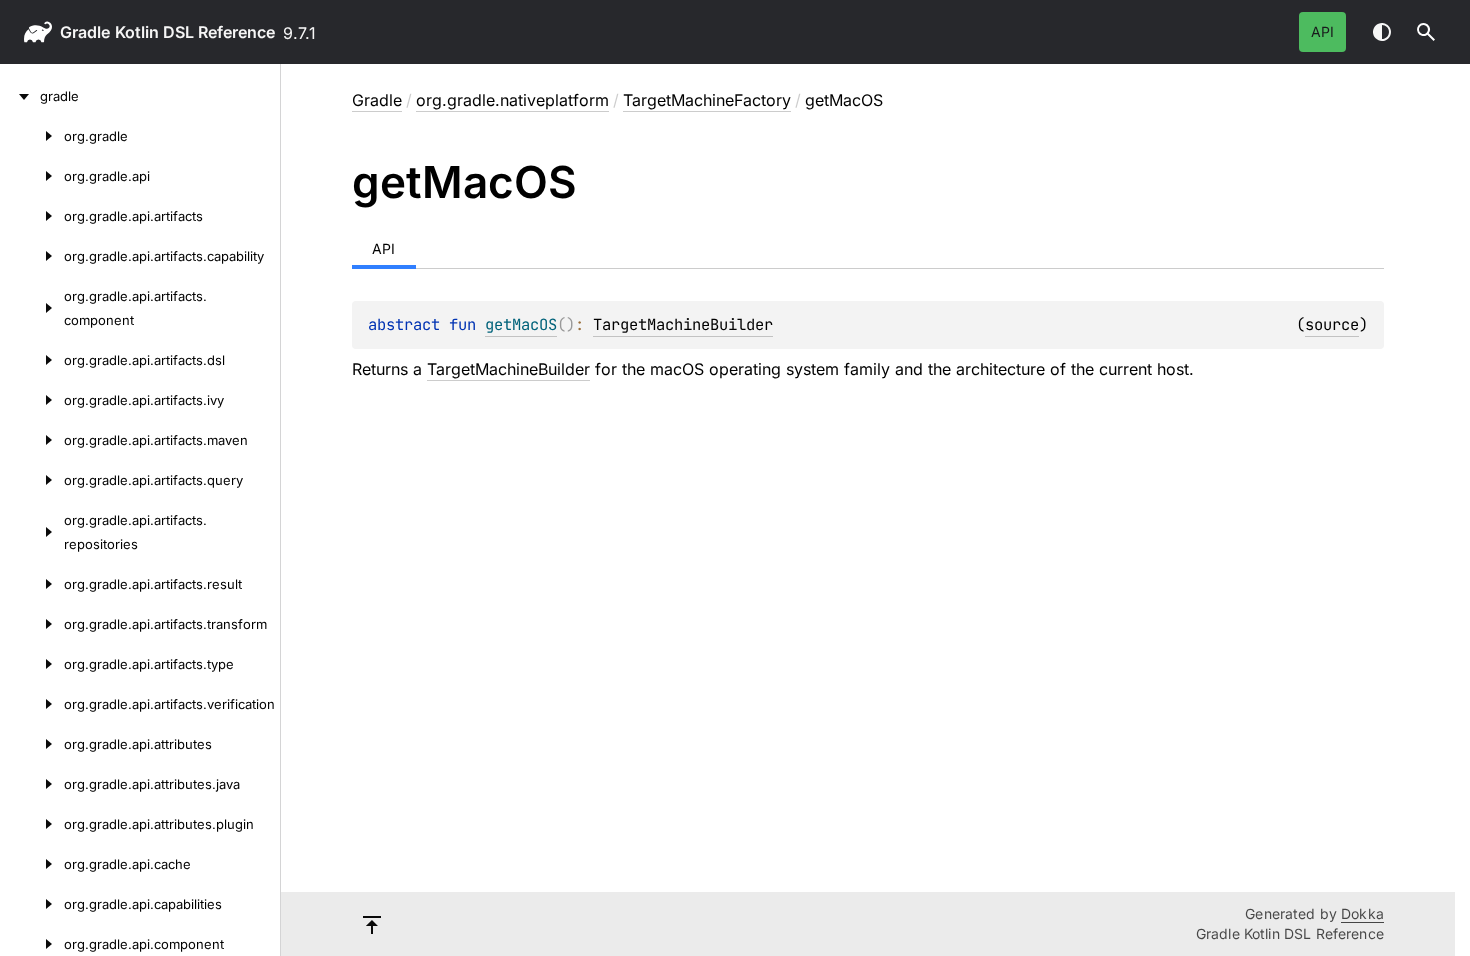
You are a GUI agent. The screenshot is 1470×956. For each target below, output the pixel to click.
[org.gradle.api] (32, 176)
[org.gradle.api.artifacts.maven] (32, 440)
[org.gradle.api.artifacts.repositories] (32, 532)
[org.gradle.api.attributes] (32, 744)
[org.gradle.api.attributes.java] (32, 784)
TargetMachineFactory (707, 100)
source (1332, 324)
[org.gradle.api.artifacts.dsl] (32, 360)
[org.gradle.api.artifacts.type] (32, 664)
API (1322, 31)
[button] (1426, 32)
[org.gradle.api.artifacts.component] (32, 308)
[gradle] (20, 96)
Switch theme (1382, 32)
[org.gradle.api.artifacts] (32, 216)
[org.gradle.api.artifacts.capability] (32, 256)
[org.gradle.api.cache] (32, 864)
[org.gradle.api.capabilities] (32, 904)
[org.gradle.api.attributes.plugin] (32, 824)
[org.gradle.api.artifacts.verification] (32, 704)
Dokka (1362, 913)
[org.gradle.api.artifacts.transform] (32, 624)
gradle (85, 32)
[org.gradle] (32, 136)
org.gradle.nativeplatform (512, 100)
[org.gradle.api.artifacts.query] (32, 480)
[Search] (1426, 32)
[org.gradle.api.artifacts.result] (32, 584)
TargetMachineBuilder (683, 324)
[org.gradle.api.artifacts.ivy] (32, 400)
